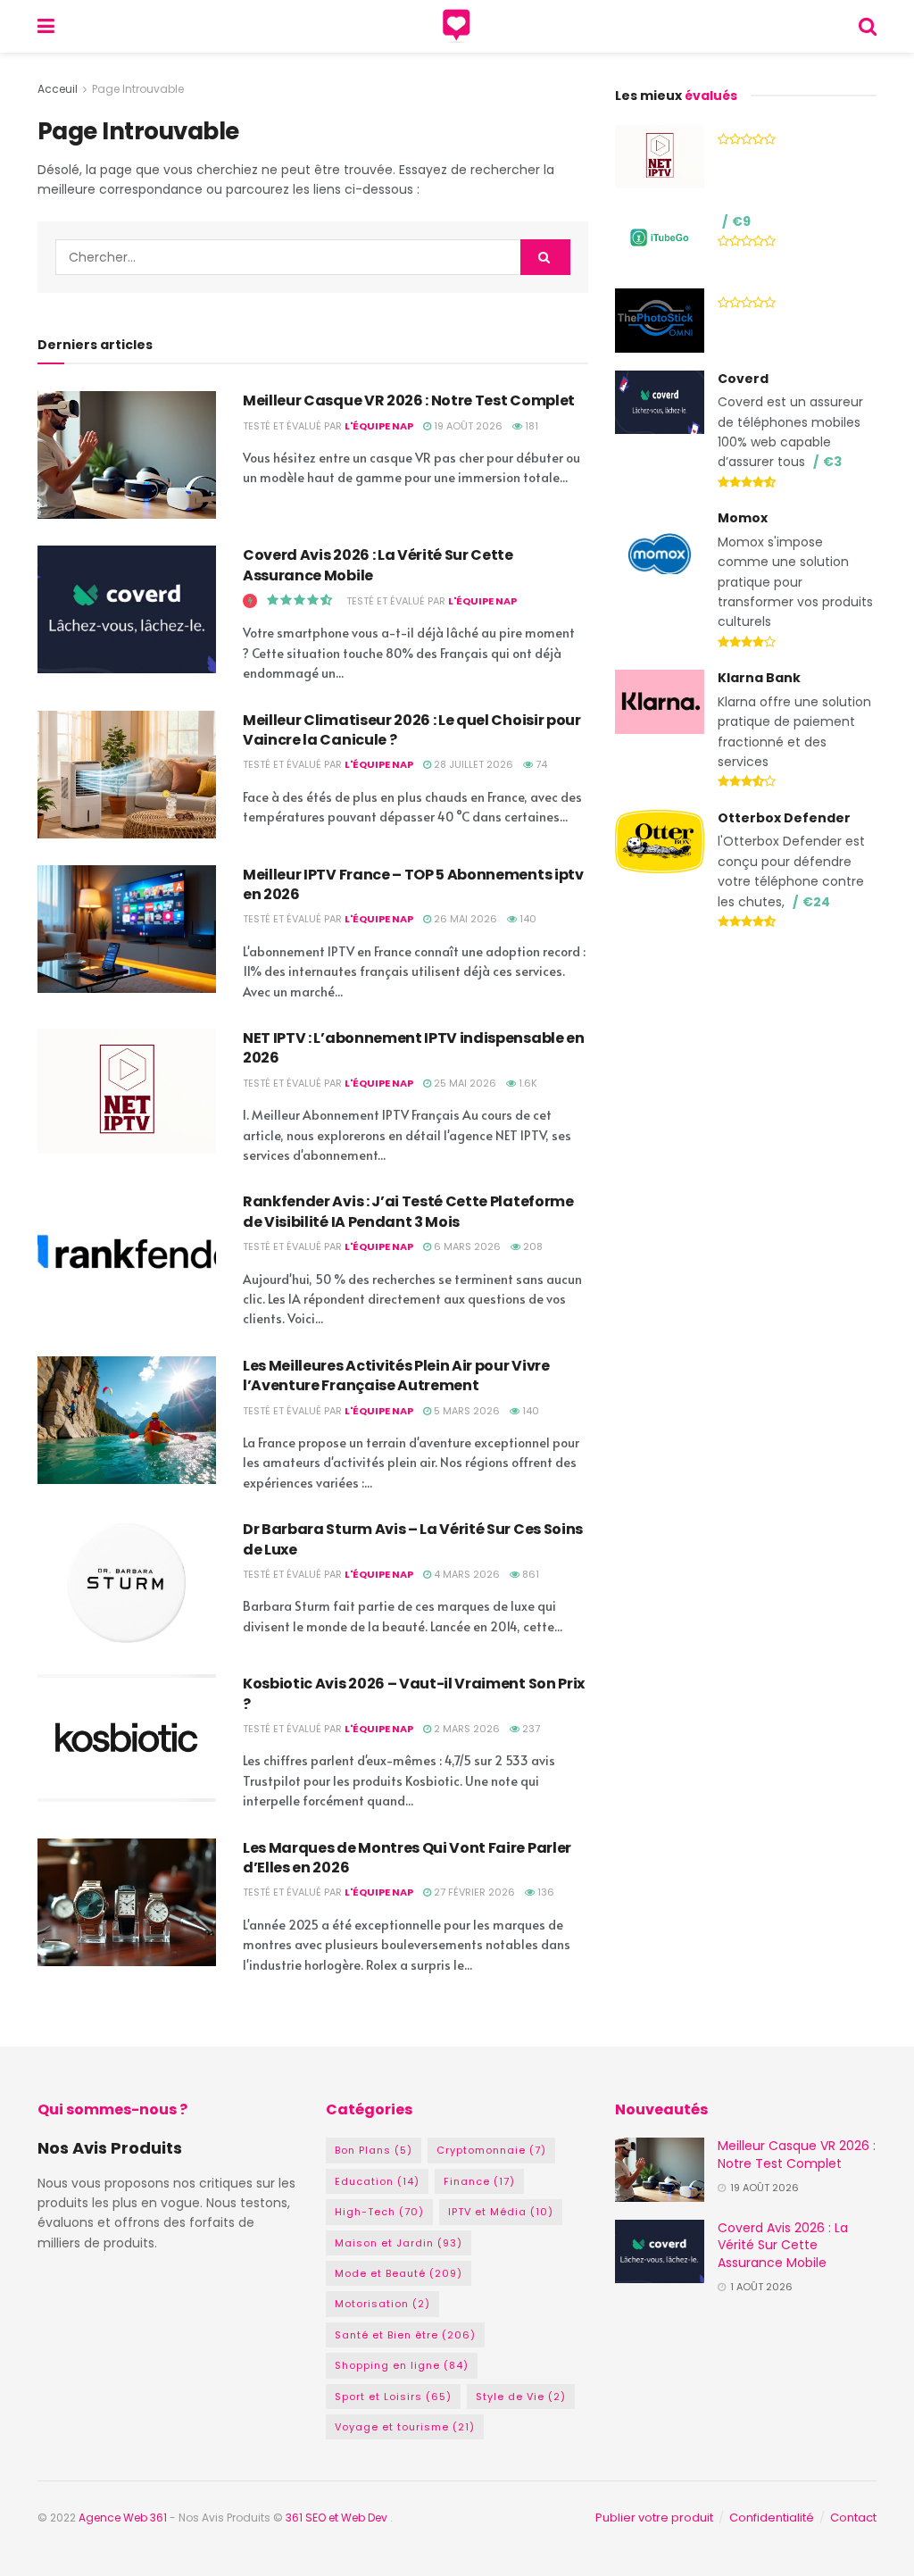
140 (527, 919)
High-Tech (379, 2212)
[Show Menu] (46, 26)
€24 (816, 902)
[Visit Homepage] (457, 27)
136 (544, 1892)
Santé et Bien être (405, 2335)
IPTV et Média (501, 2212)
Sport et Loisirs (393, 2397)
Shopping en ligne (402, 2365)
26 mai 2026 (464, 919)
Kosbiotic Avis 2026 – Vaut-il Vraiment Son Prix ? (414, 1693)
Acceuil (58, 89)
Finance (479, 2181)
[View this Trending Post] (250, 601)
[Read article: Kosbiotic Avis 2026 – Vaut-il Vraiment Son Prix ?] (127, 1738)
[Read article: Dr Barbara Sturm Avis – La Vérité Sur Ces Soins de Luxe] (127, 1584)
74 (540, 764)
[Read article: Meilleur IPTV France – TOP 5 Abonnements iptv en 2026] (127, 929)
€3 (832, 462)
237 (530, 1729)
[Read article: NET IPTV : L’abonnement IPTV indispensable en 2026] (127, 1092)
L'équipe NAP (379, 426)
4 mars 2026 (465, 1574)
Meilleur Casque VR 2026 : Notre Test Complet (409, 400)
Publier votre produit (654, 2518)
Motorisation (382, 2304)
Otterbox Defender (784, 818)
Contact (853, 2518)
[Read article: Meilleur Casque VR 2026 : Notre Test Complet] (127, 455)
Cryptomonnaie (491, 2150)
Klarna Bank (759, 678)
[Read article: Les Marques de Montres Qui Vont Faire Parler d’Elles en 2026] (127, 1902)
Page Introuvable (138, 89)
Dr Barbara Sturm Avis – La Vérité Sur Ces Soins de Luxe (413, 1539)
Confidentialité (772, 2518)
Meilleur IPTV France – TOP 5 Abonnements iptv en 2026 (413, 884)
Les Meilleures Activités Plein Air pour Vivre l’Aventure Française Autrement (396, 1376)
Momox (743, 518)
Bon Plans (374, 2150)
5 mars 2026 (465, 1411)
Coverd (743, 379)
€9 (741, 221)
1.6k (527, 1083)
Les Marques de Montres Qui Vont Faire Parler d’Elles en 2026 (407, 1858)
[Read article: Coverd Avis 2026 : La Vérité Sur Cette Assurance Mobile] (127, 609)
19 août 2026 (467, 426)
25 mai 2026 (464, 1083)
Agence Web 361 (124, 2518)
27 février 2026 (473, 1892)
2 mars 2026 (465, 1729)
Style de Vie (521, 2397)
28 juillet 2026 (472, 764)
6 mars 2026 (466, 1246)
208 (532, 1246)
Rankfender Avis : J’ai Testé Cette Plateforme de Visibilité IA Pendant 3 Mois (408, 1211)
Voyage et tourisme (405, 2427)
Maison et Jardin (399, 2243)
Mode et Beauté (399, 2273)
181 (530, 426)
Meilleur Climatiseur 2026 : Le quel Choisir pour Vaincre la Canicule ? (412, 730)
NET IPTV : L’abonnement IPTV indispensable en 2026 (414, 1048)
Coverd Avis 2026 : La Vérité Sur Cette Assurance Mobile (378, 565)
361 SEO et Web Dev (338, 2518)
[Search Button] (868, 26)
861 (529, 1574)
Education (377, 2181)
